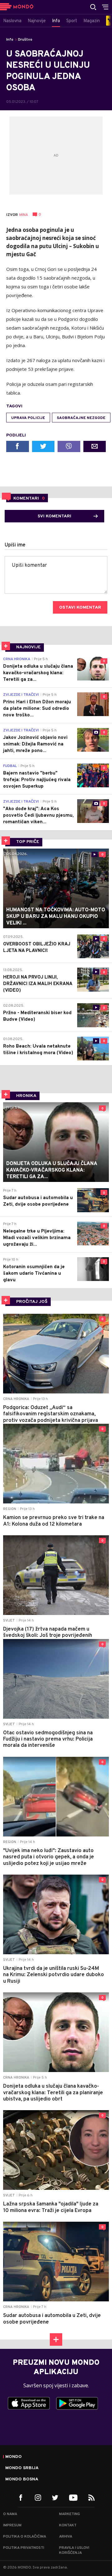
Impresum (12, 2525)
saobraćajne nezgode (81, 418)
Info (10, 40)
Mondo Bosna (22, 2479)
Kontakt (68, 2525)
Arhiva (66, 2537)
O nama (10, 2514)
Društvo (25, 40)
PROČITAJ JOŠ (32, 1302)
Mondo (14, 2457)
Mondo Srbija (22, 2468)
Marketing (70, 2514)
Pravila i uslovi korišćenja (74, 2550)
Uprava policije (28, 418)
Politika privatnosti (24, 2548)
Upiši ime (15, 545)
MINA (24, 215)
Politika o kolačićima (25, 2537)
